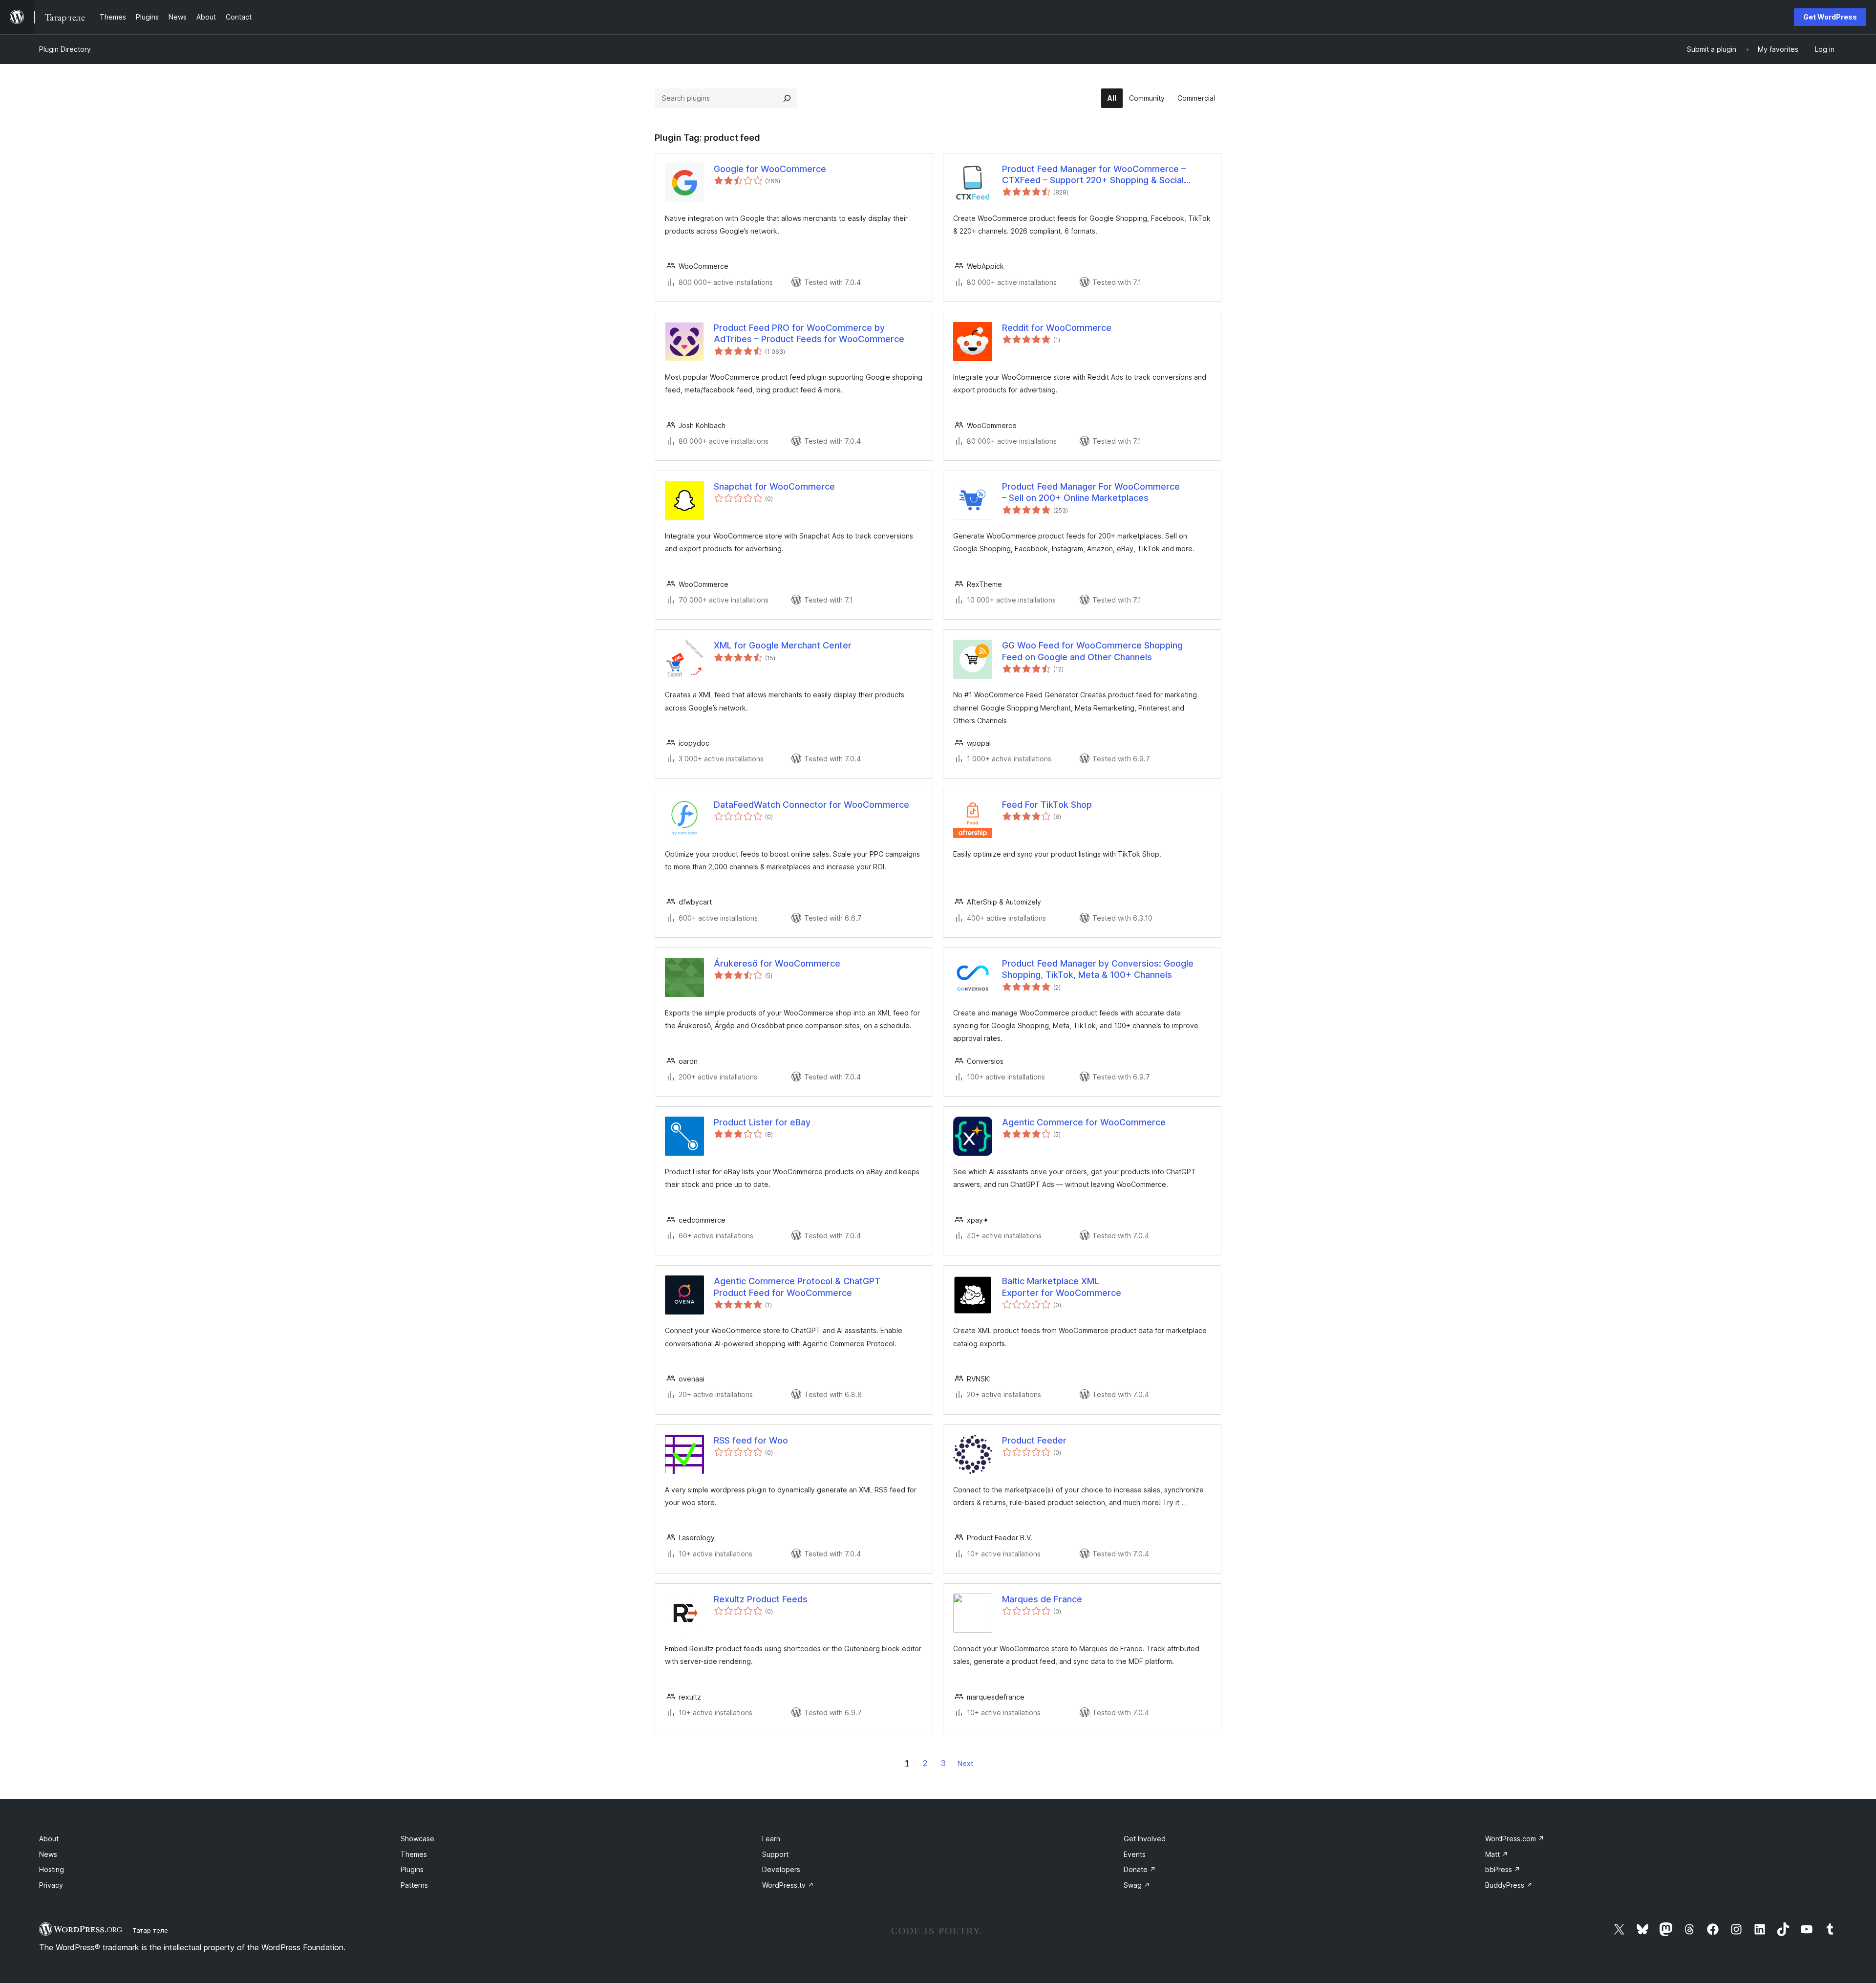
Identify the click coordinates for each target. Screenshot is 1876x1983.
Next (965, 1763)
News (48, 1854)
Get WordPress (1830, 17)
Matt (1497, 1854)
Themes (414, 1854)
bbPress (1503, 1869)
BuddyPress (1509, 1885)
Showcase (417, 1839)
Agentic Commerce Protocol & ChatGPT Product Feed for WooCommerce (797, 1287)
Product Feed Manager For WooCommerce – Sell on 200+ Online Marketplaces (1091, 492)
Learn (771, 1839)
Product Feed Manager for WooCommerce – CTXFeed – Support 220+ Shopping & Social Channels (1094, 175)
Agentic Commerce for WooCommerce (1084, 1122)
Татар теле (150, 1930)
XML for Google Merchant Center (783, 645)
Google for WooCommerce (770, 169)
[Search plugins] (787, 98)
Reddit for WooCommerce (1057, 328)
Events (1135, 1854)
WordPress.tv (788, 1885)
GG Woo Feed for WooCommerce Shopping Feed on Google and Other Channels (1092, 651)
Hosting (52, 1869)
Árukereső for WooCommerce (777, 963)
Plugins (412, 1869)
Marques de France (1042, 1599)
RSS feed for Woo (751, 1440)
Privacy (51, 1885)
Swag (1137, 1885)
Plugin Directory (65, 49)
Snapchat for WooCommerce (774, 486)
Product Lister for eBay (762, 1122)
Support (775, 1854)
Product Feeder (1034, 1440)
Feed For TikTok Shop (1047, 805)
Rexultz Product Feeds (761, 1599)
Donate (1140, 1869)
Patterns (414, 1885)
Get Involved (1145, 1839)
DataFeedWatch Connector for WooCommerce (811, 805)
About (49, 1839)
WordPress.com (1515, 1839)
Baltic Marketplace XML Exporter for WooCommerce (1062, 1287)
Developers (781, 1869)
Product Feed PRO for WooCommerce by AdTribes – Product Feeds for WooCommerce (809, 333)
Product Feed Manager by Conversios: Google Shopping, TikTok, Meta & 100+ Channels (1098, 969)
